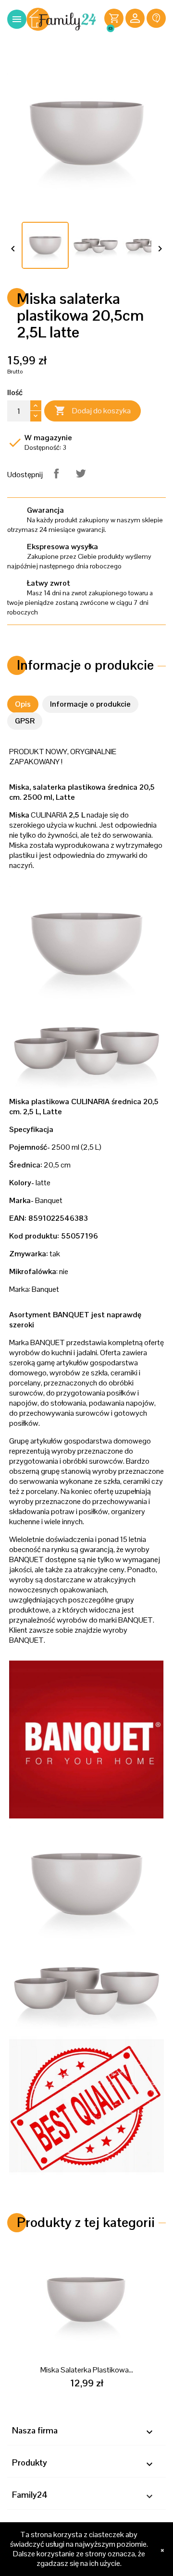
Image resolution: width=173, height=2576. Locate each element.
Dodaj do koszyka (93, 410)
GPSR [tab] (25, 721)
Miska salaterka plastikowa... (87, 2370)
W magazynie (48, 438)
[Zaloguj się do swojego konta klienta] (135, 19)
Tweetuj (81, 473)
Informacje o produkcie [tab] (90, 704)
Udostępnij (56, 473)
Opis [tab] (23, 704)
